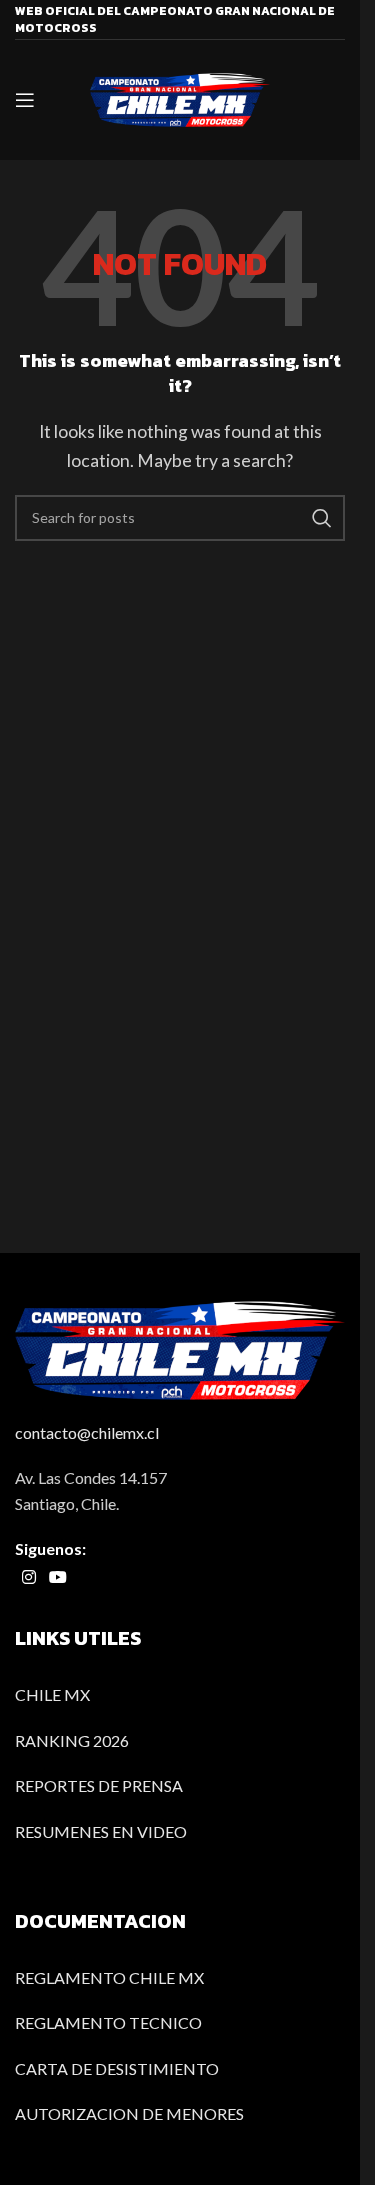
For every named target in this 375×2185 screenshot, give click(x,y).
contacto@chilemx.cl (87, 1432)
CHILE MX (52, 1694)
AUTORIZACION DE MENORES (129, 2113)
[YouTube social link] (57, 1577)
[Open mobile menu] (25, 100)
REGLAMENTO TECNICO (108, 2022)
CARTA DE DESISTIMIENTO (117, 2068)
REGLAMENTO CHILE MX (109, 1977)
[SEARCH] (322, 518)
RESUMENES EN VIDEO (101, 1831)
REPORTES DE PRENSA (99, 1785)
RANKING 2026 (72, 1740)
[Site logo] (180, 97)
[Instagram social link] (28, 1577)
